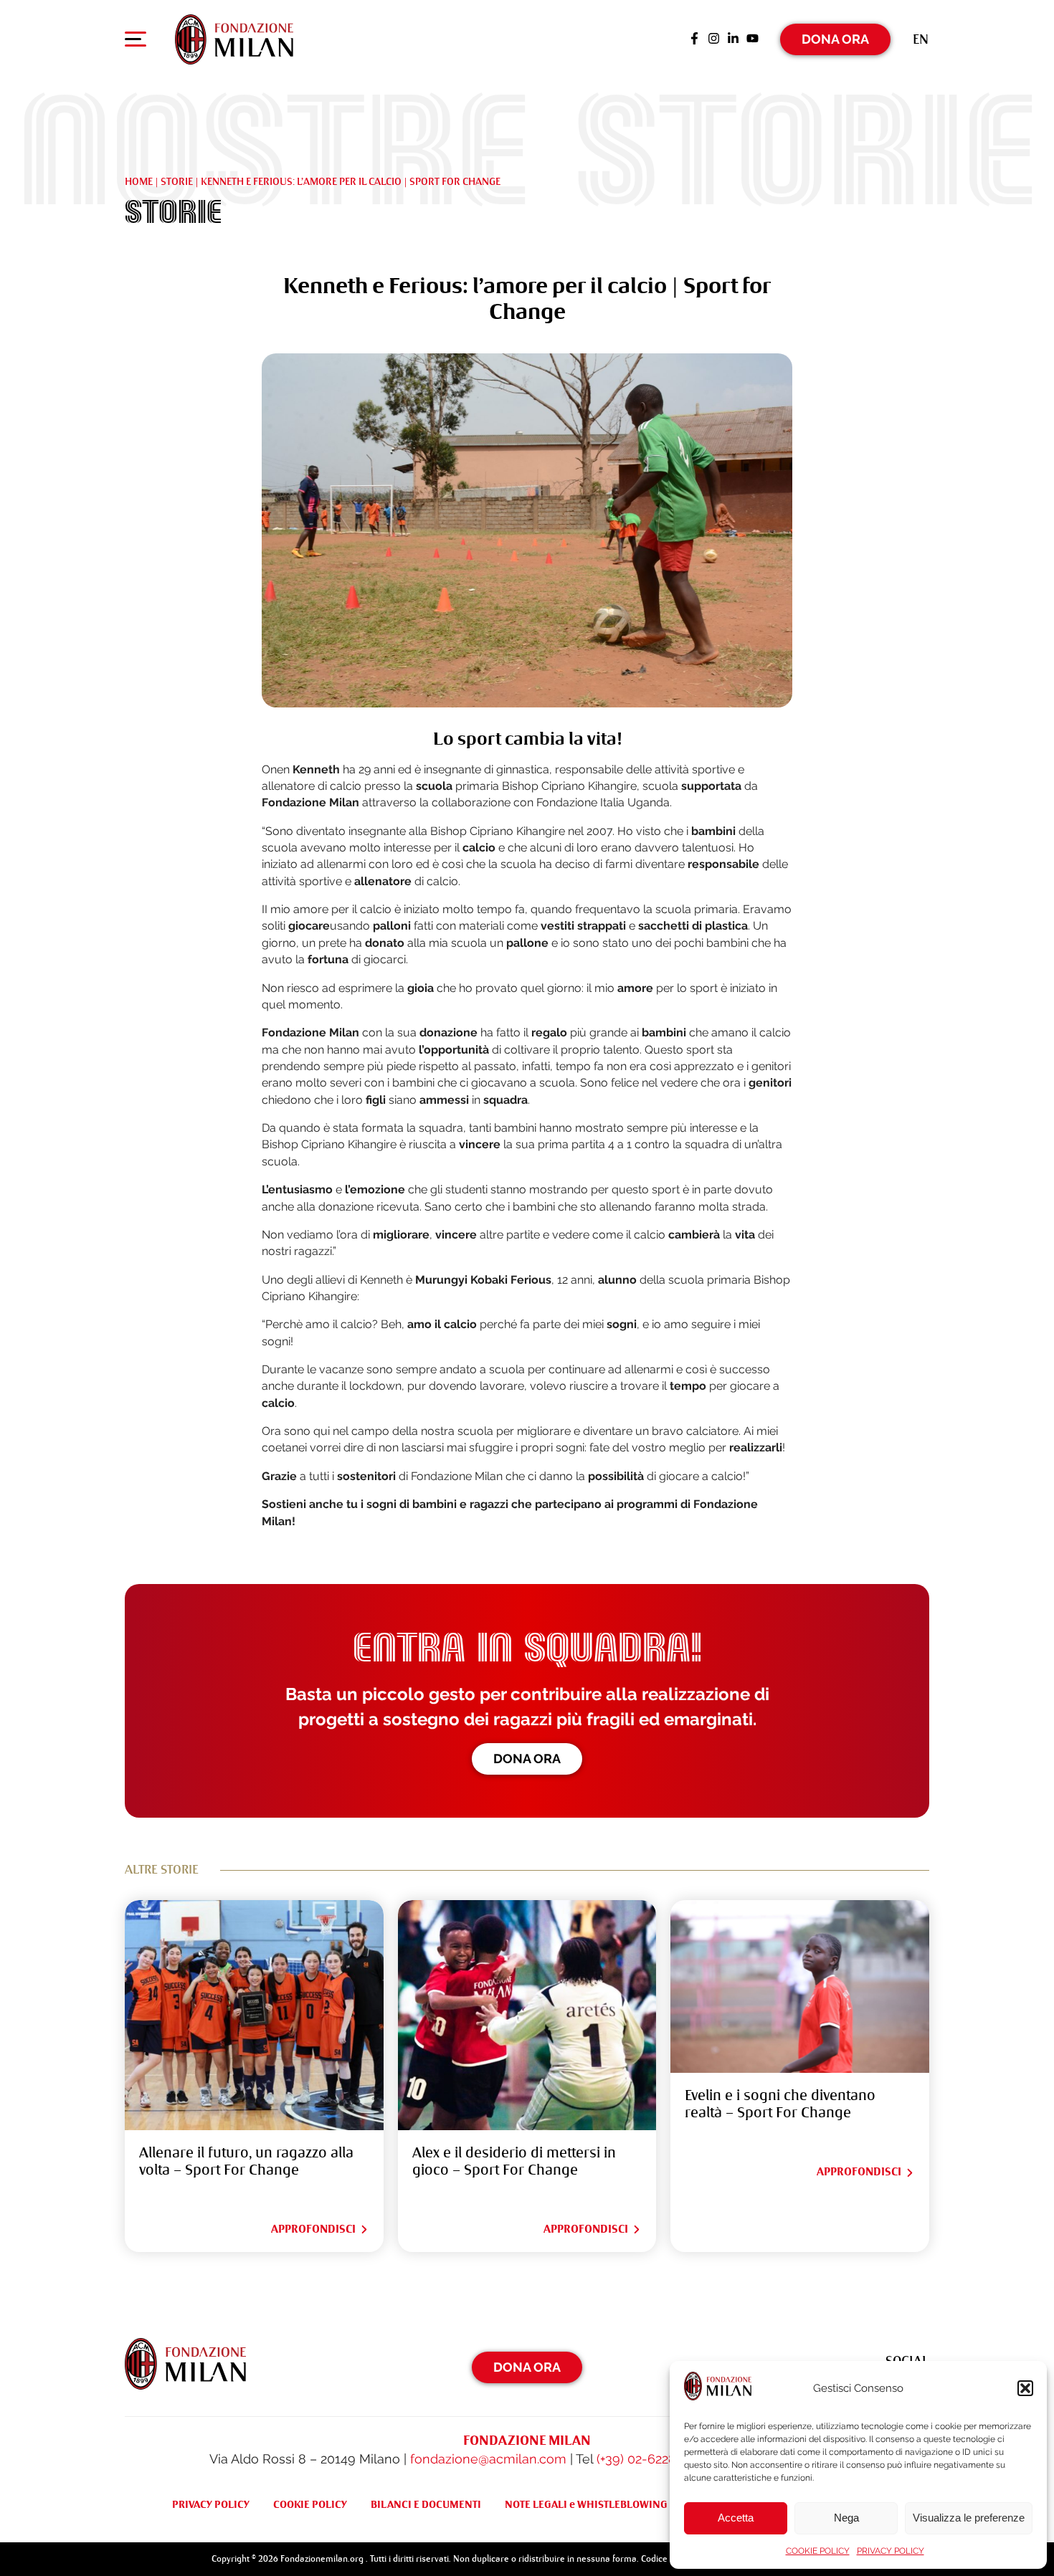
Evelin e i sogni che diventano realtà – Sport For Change (780, 2104)
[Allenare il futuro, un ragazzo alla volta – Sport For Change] (254, 2015)
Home (139, 181)
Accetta (736, 2518)
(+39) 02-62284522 (650, 2459)
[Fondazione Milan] (234, 39)
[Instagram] (714, 39)
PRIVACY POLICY (891, 2551)
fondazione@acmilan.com (488, 2459)
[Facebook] (694, 39)
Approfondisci (313, 2229)
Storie (177, 181)
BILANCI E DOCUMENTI (426, 2504)
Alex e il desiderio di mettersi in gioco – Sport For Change (514, 2161)
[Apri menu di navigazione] (136, 42)
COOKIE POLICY (818, 2551)
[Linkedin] (733, 39)
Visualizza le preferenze (969, 2518)
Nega (846, 2518)
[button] (1025, 2388)
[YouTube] (752, 39)
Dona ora (527, 1759)
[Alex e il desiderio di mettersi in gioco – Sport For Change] (527, 2015)
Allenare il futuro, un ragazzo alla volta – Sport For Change (246, 2161)
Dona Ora (835, 39)
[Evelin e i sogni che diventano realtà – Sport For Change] (800, 1986)
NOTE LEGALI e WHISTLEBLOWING (586, 2504)
